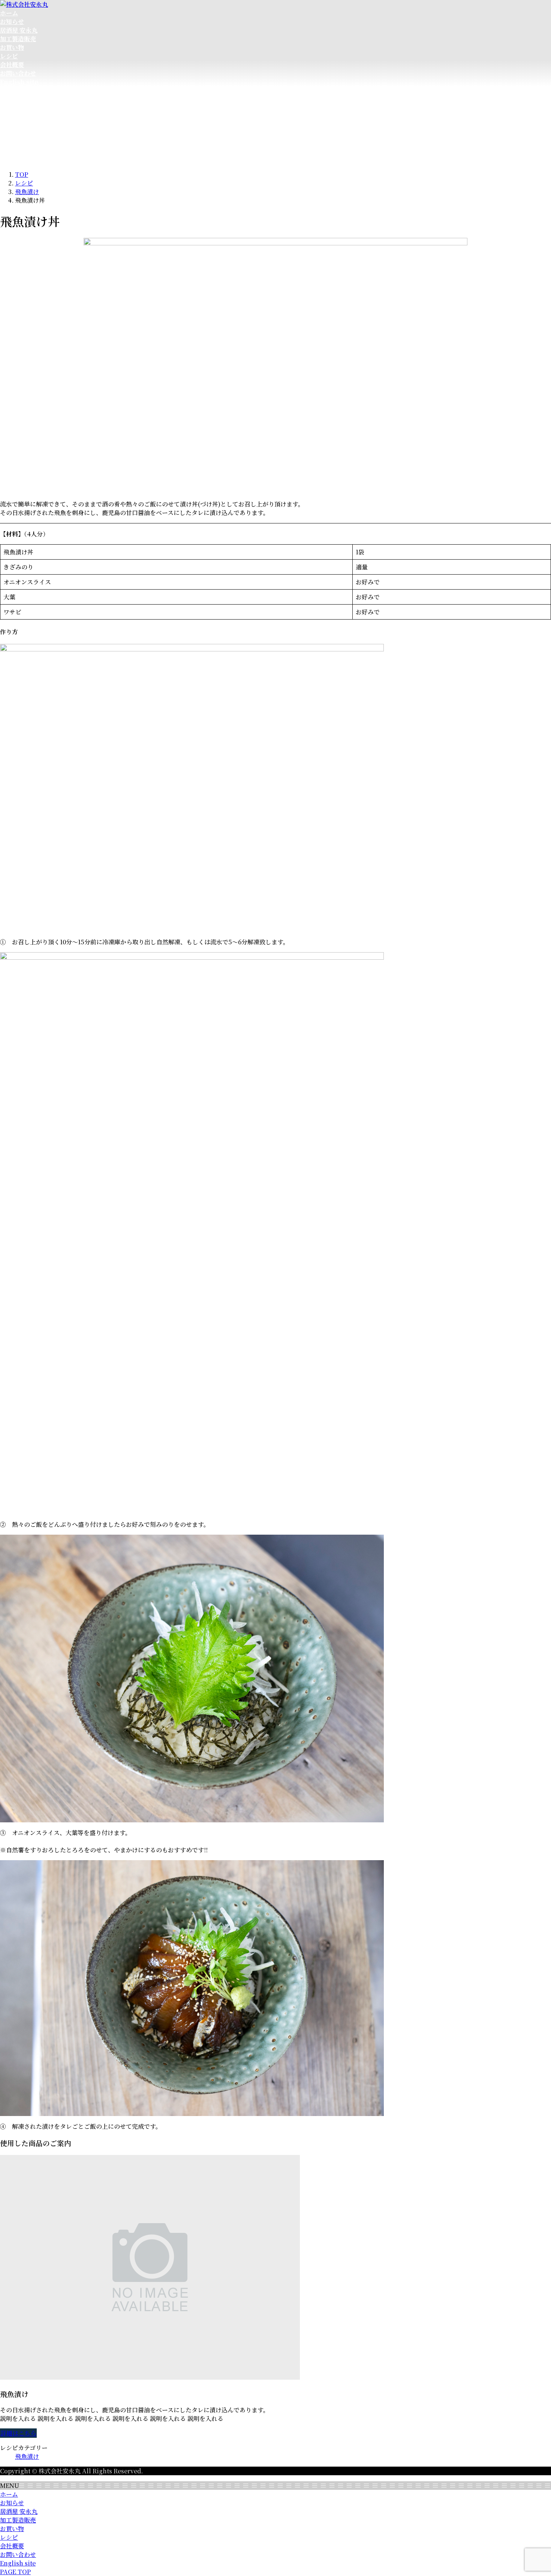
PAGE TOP (15, 2572)
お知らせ (12, 2503)
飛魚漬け (27, 2456)
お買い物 (12, 2529)
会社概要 (12, 2546)
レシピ (9, 2537)
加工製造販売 (18, 2520)
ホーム (9, 2494)
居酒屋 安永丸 (19, 2511)
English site (18, 2563)
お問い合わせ (18, 2554)
